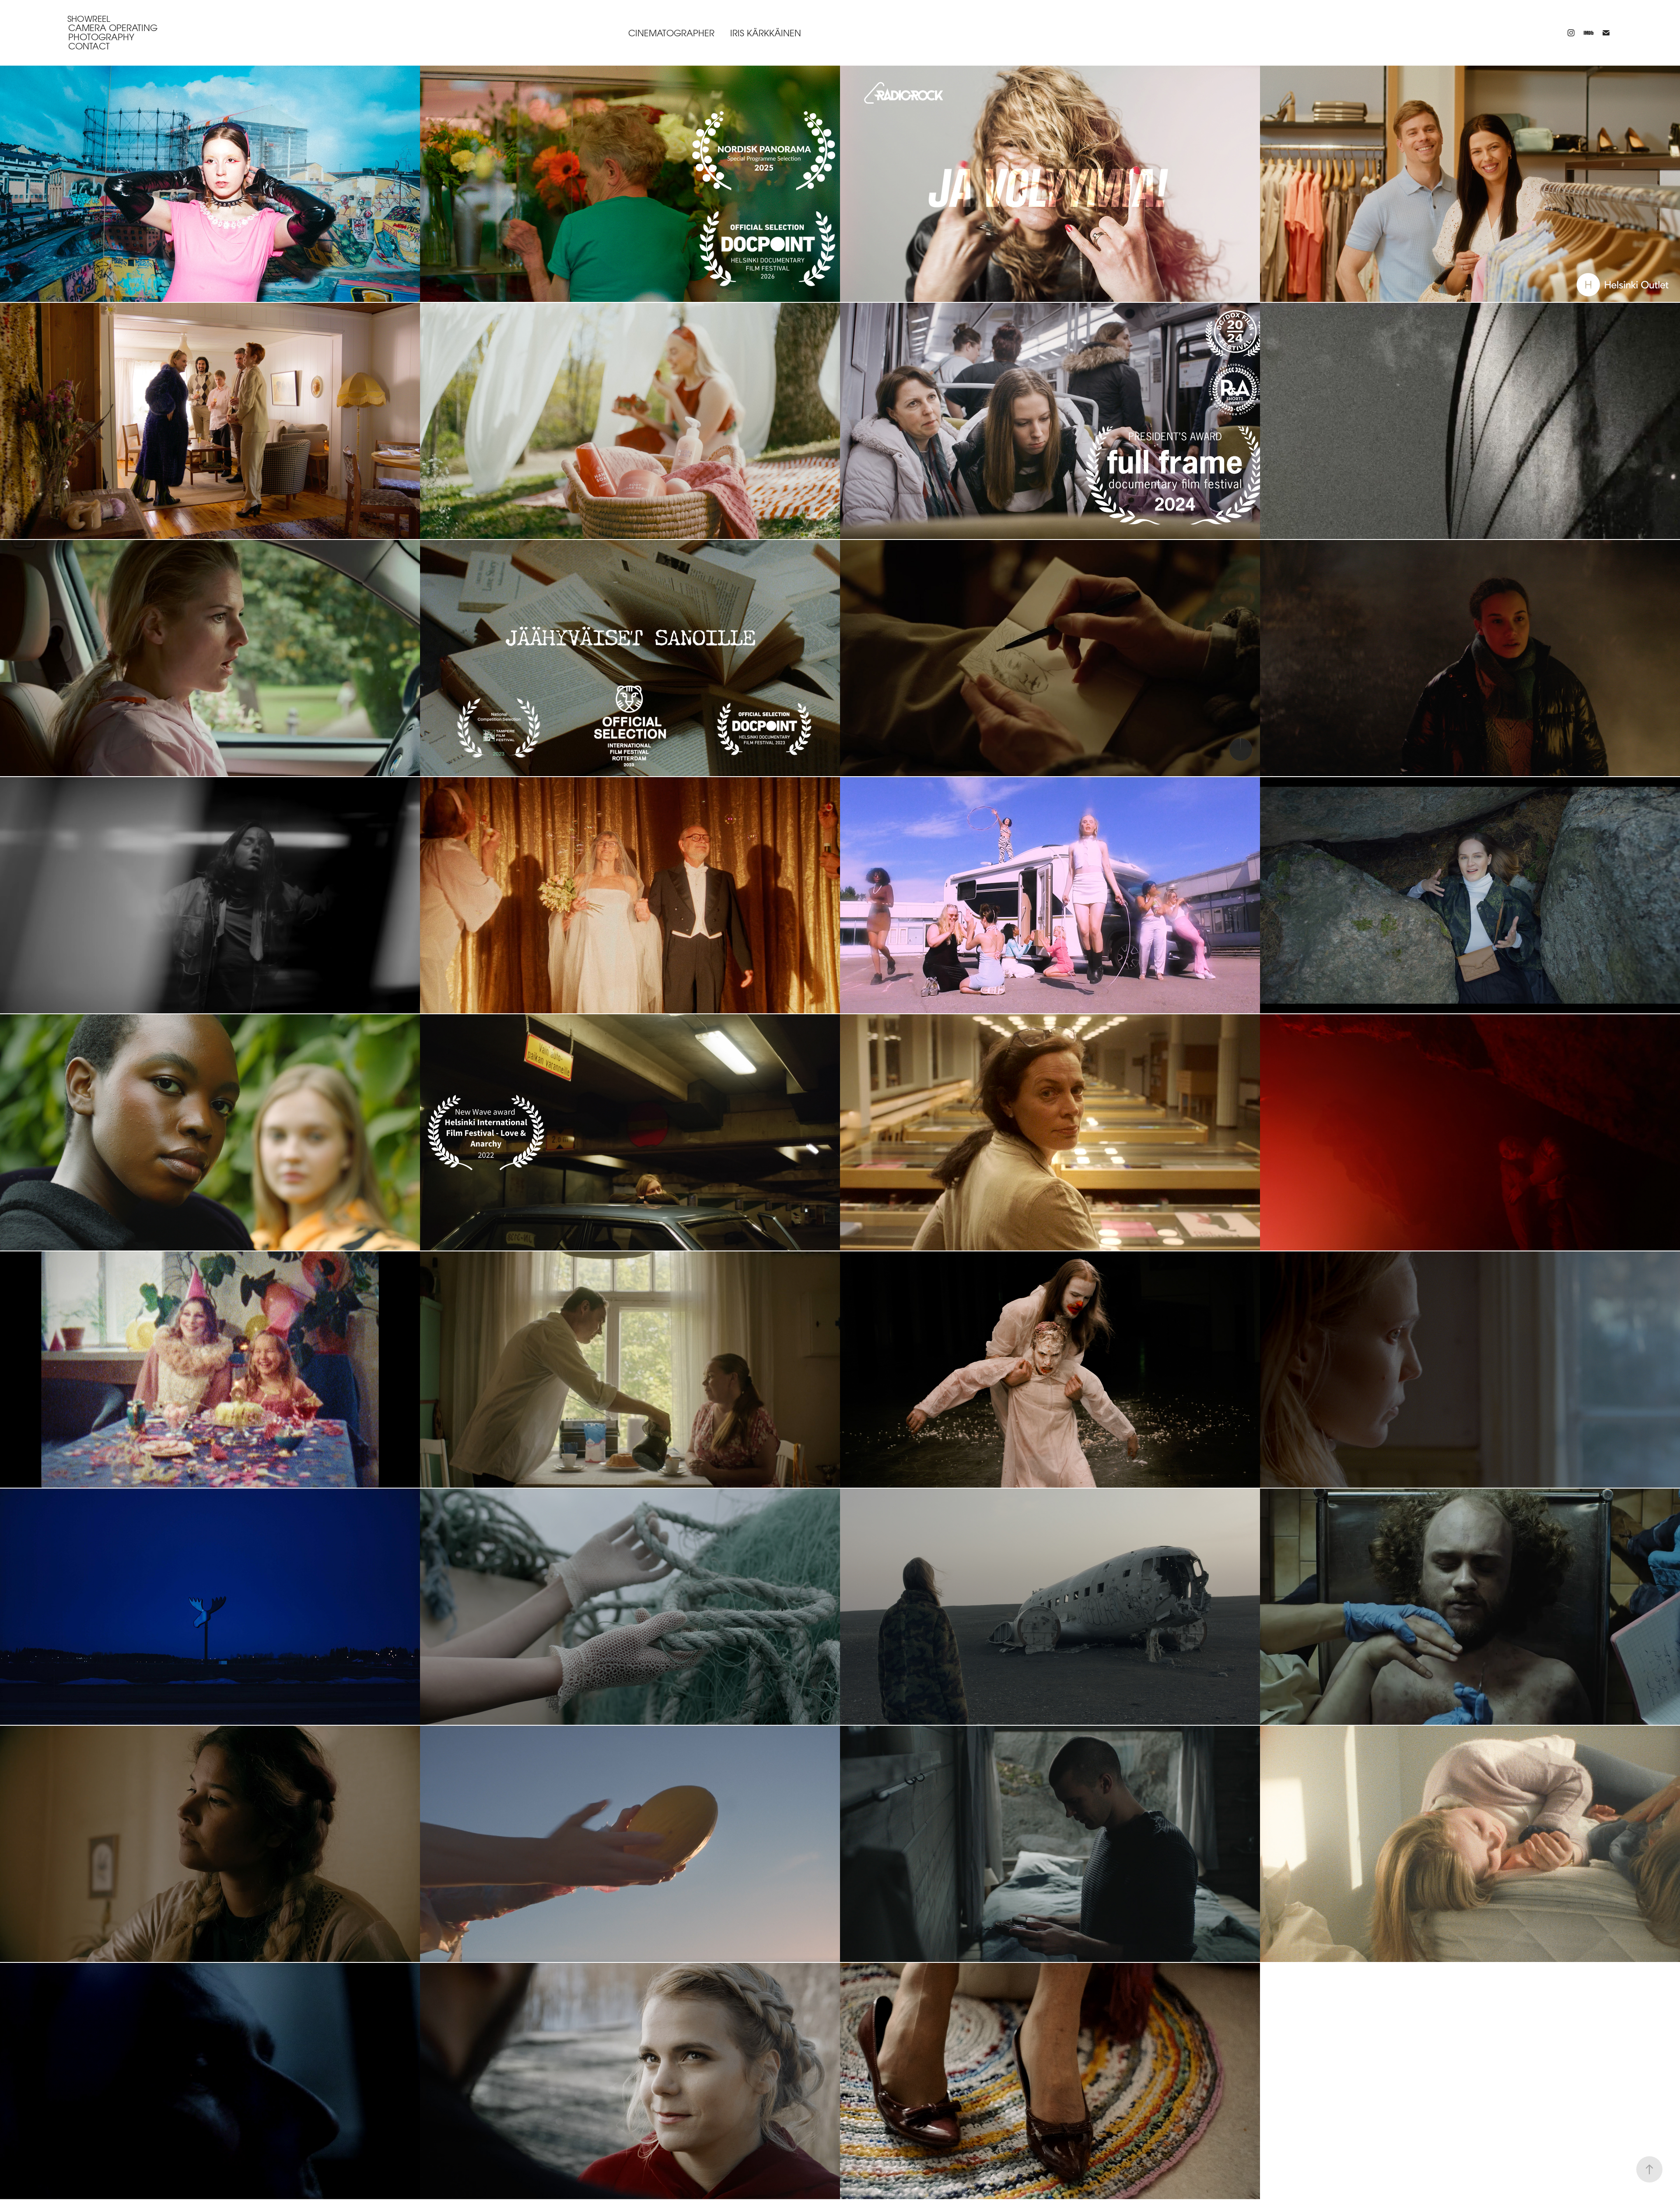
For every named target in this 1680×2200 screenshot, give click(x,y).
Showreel (89, 19)
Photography (101, 37)
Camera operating (113, 28)
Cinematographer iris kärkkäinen (715, 33)
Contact (89, 46)
